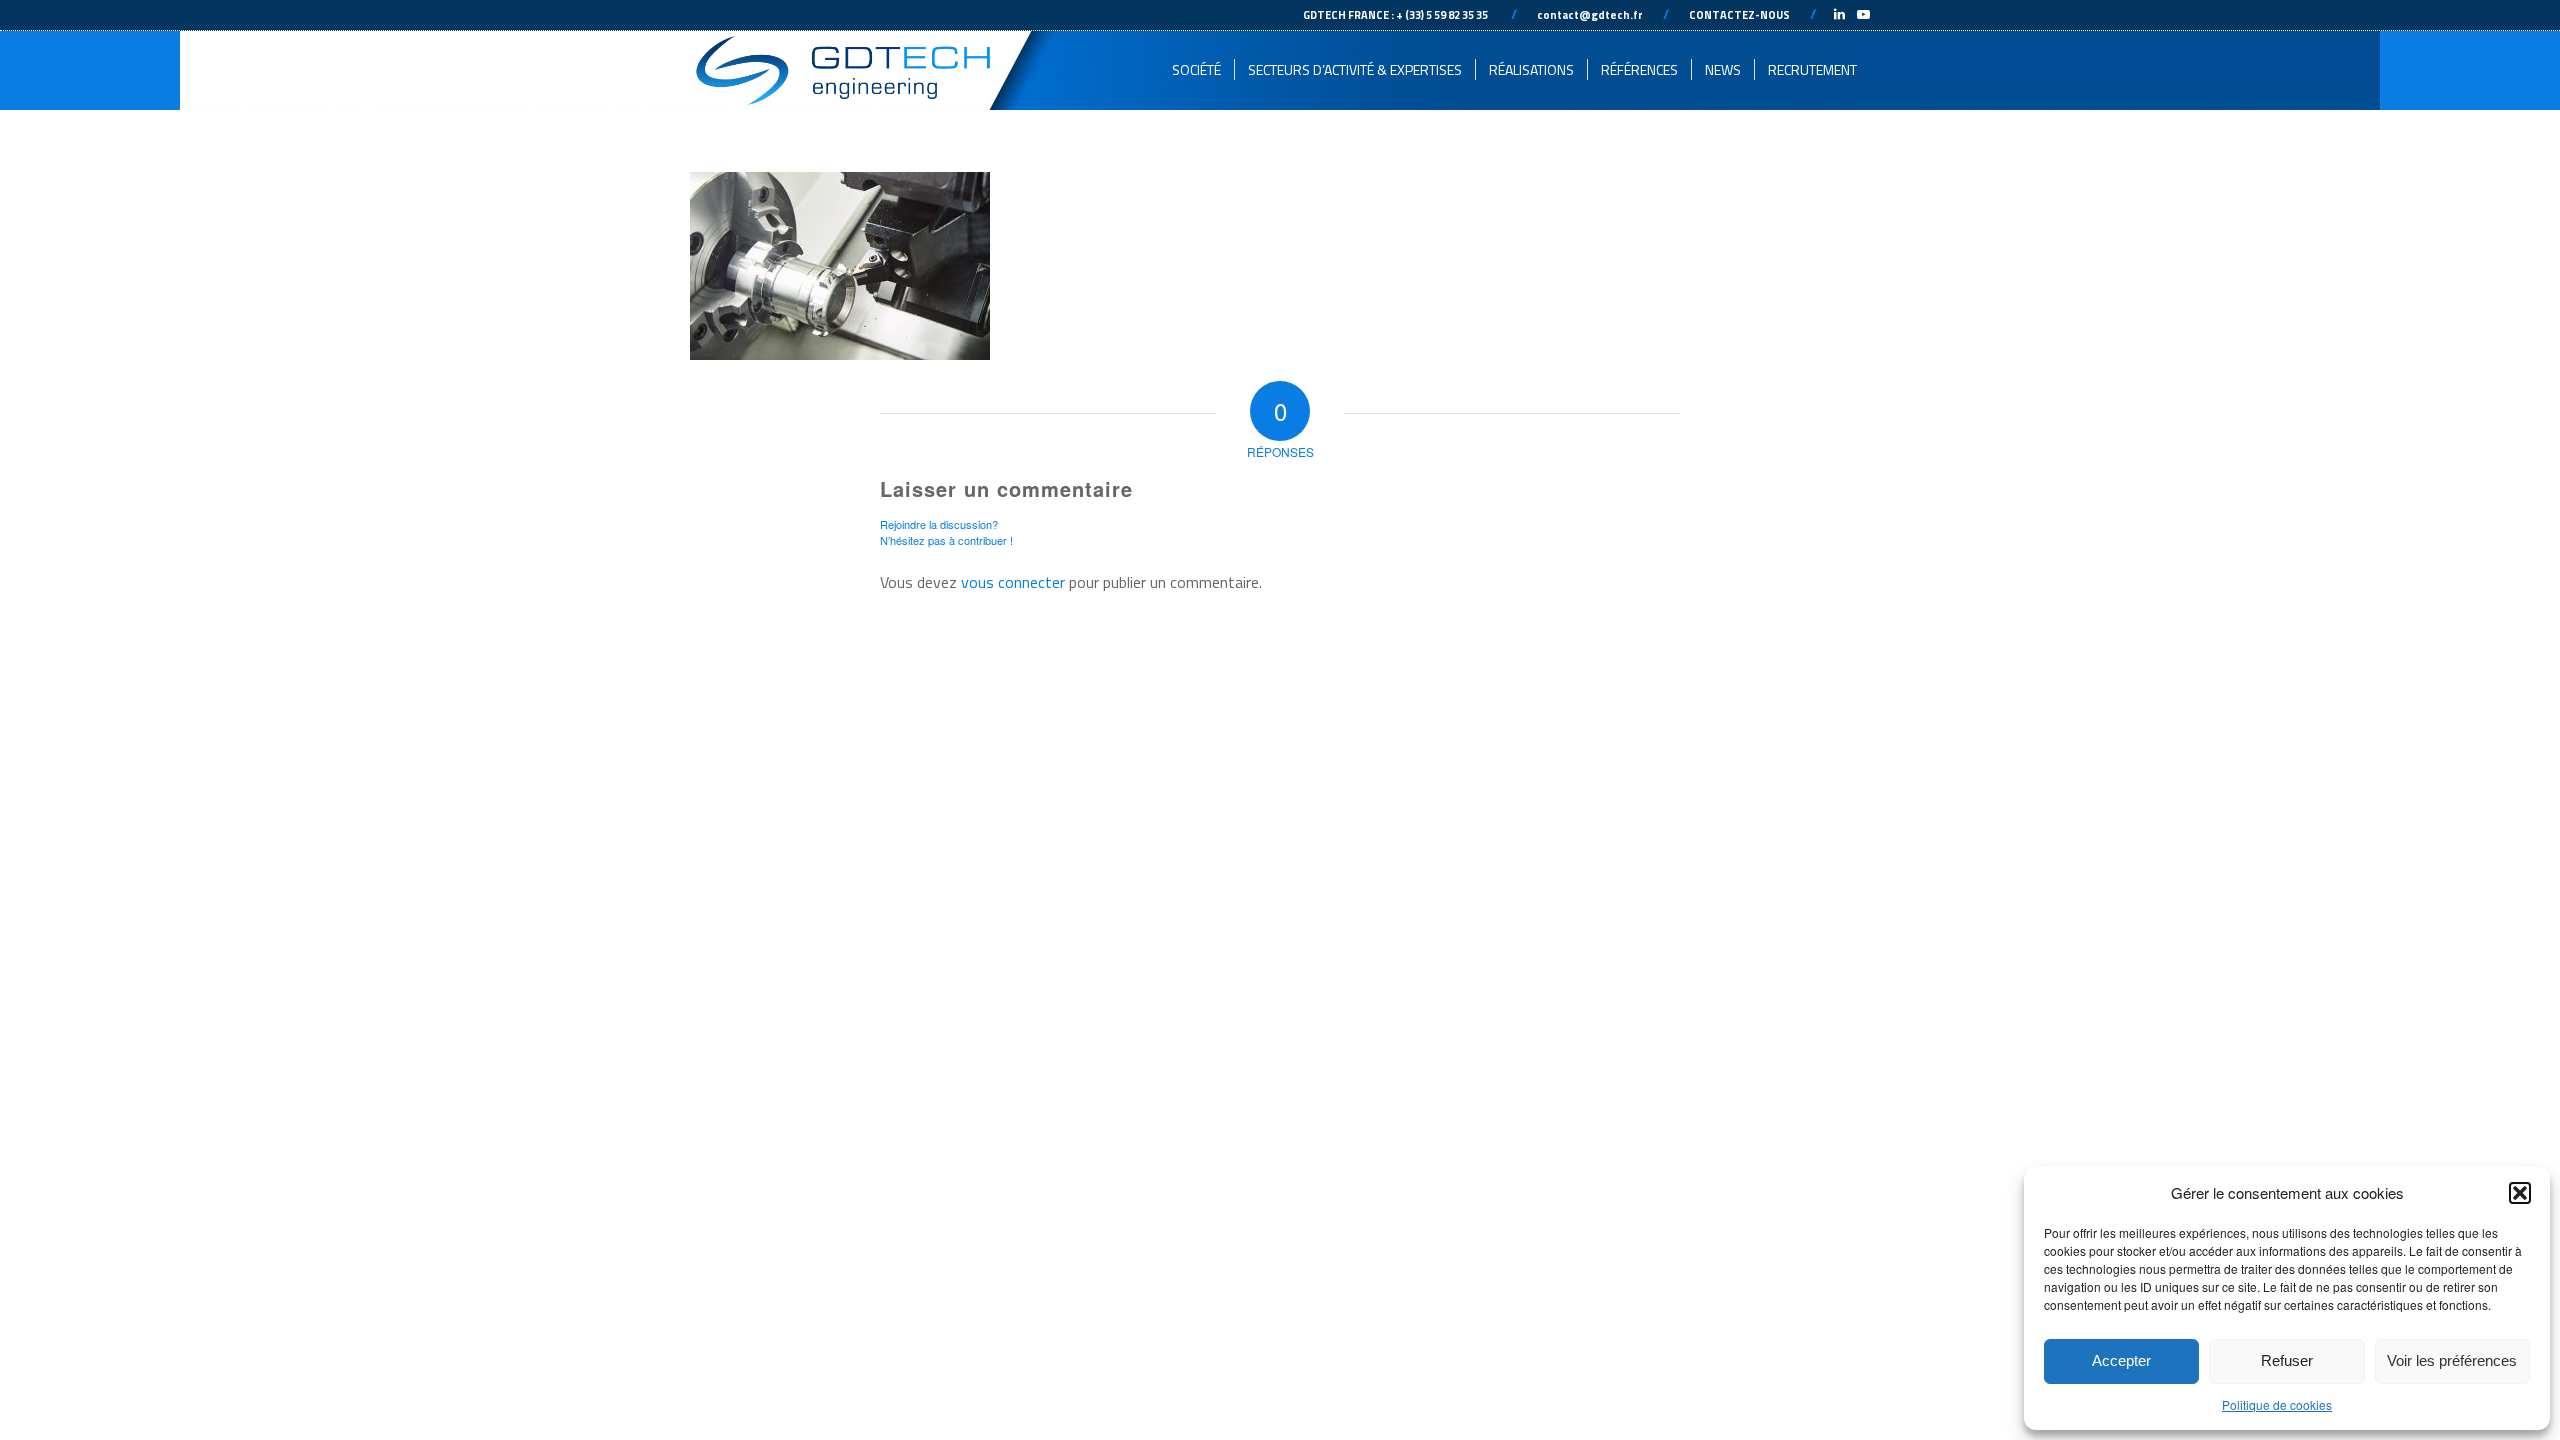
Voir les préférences (2452, 1360)
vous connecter (1013, 582)
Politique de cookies (2277, 1404)
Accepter (2121, 1360)
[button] (2520, 1193)
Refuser (2287, 1360)
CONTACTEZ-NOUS (1739, 15)
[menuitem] (1196, 70)
